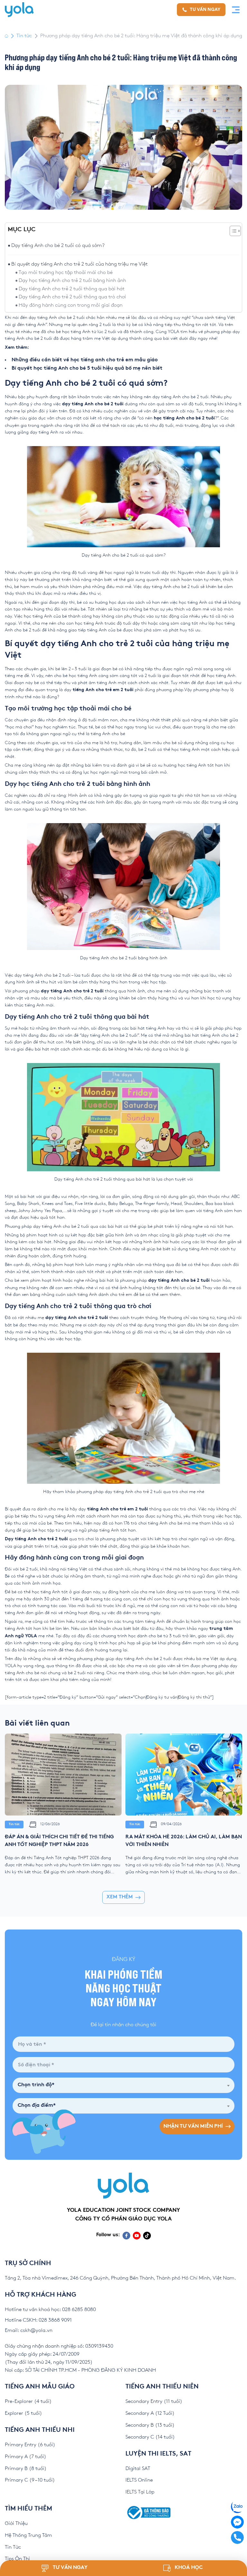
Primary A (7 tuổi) (26, 2457)
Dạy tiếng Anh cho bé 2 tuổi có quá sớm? (58, 246)
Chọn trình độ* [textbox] (36, 2085)
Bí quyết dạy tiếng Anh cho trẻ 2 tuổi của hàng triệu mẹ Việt (79, 264)
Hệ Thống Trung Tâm (28, 2535)
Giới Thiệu (16, 2523)
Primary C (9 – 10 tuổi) (30, 2480)
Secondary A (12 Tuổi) (150, 2413)
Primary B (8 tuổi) (26, 2469)
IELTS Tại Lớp (140, 2492)
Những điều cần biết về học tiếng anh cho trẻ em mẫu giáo (85, 360)
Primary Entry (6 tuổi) (30, 2445)
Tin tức (24, 36)
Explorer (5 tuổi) (23, 2413)
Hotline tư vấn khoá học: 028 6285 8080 (50, 2310)
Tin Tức (13, 2547)
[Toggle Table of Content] (232, 231)
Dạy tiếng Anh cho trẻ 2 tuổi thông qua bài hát (72, 289)
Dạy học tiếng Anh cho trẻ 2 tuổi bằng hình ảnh (72, 281)
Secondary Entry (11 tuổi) (154, 2401)
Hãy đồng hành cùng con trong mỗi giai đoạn (71, 305)
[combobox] (123, 2085)
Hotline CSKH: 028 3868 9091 (38, 2320)
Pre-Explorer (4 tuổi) (28, 2401)
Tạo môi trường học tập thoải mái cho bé (66, 273)
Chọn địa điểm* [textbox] (37, 2106)
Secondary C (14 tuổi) (150, 2437)
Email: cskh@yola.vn (29, 2330)
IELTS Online (139, 2480)
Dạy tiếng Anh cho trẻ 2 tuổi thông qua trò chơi (72, 297)
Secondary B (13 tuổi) (150, 2425)
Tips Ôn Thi (17, 2559)
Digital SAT (138, 2469)
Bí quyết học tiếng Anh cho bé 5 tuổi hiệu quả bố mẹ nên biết (87, 369)
